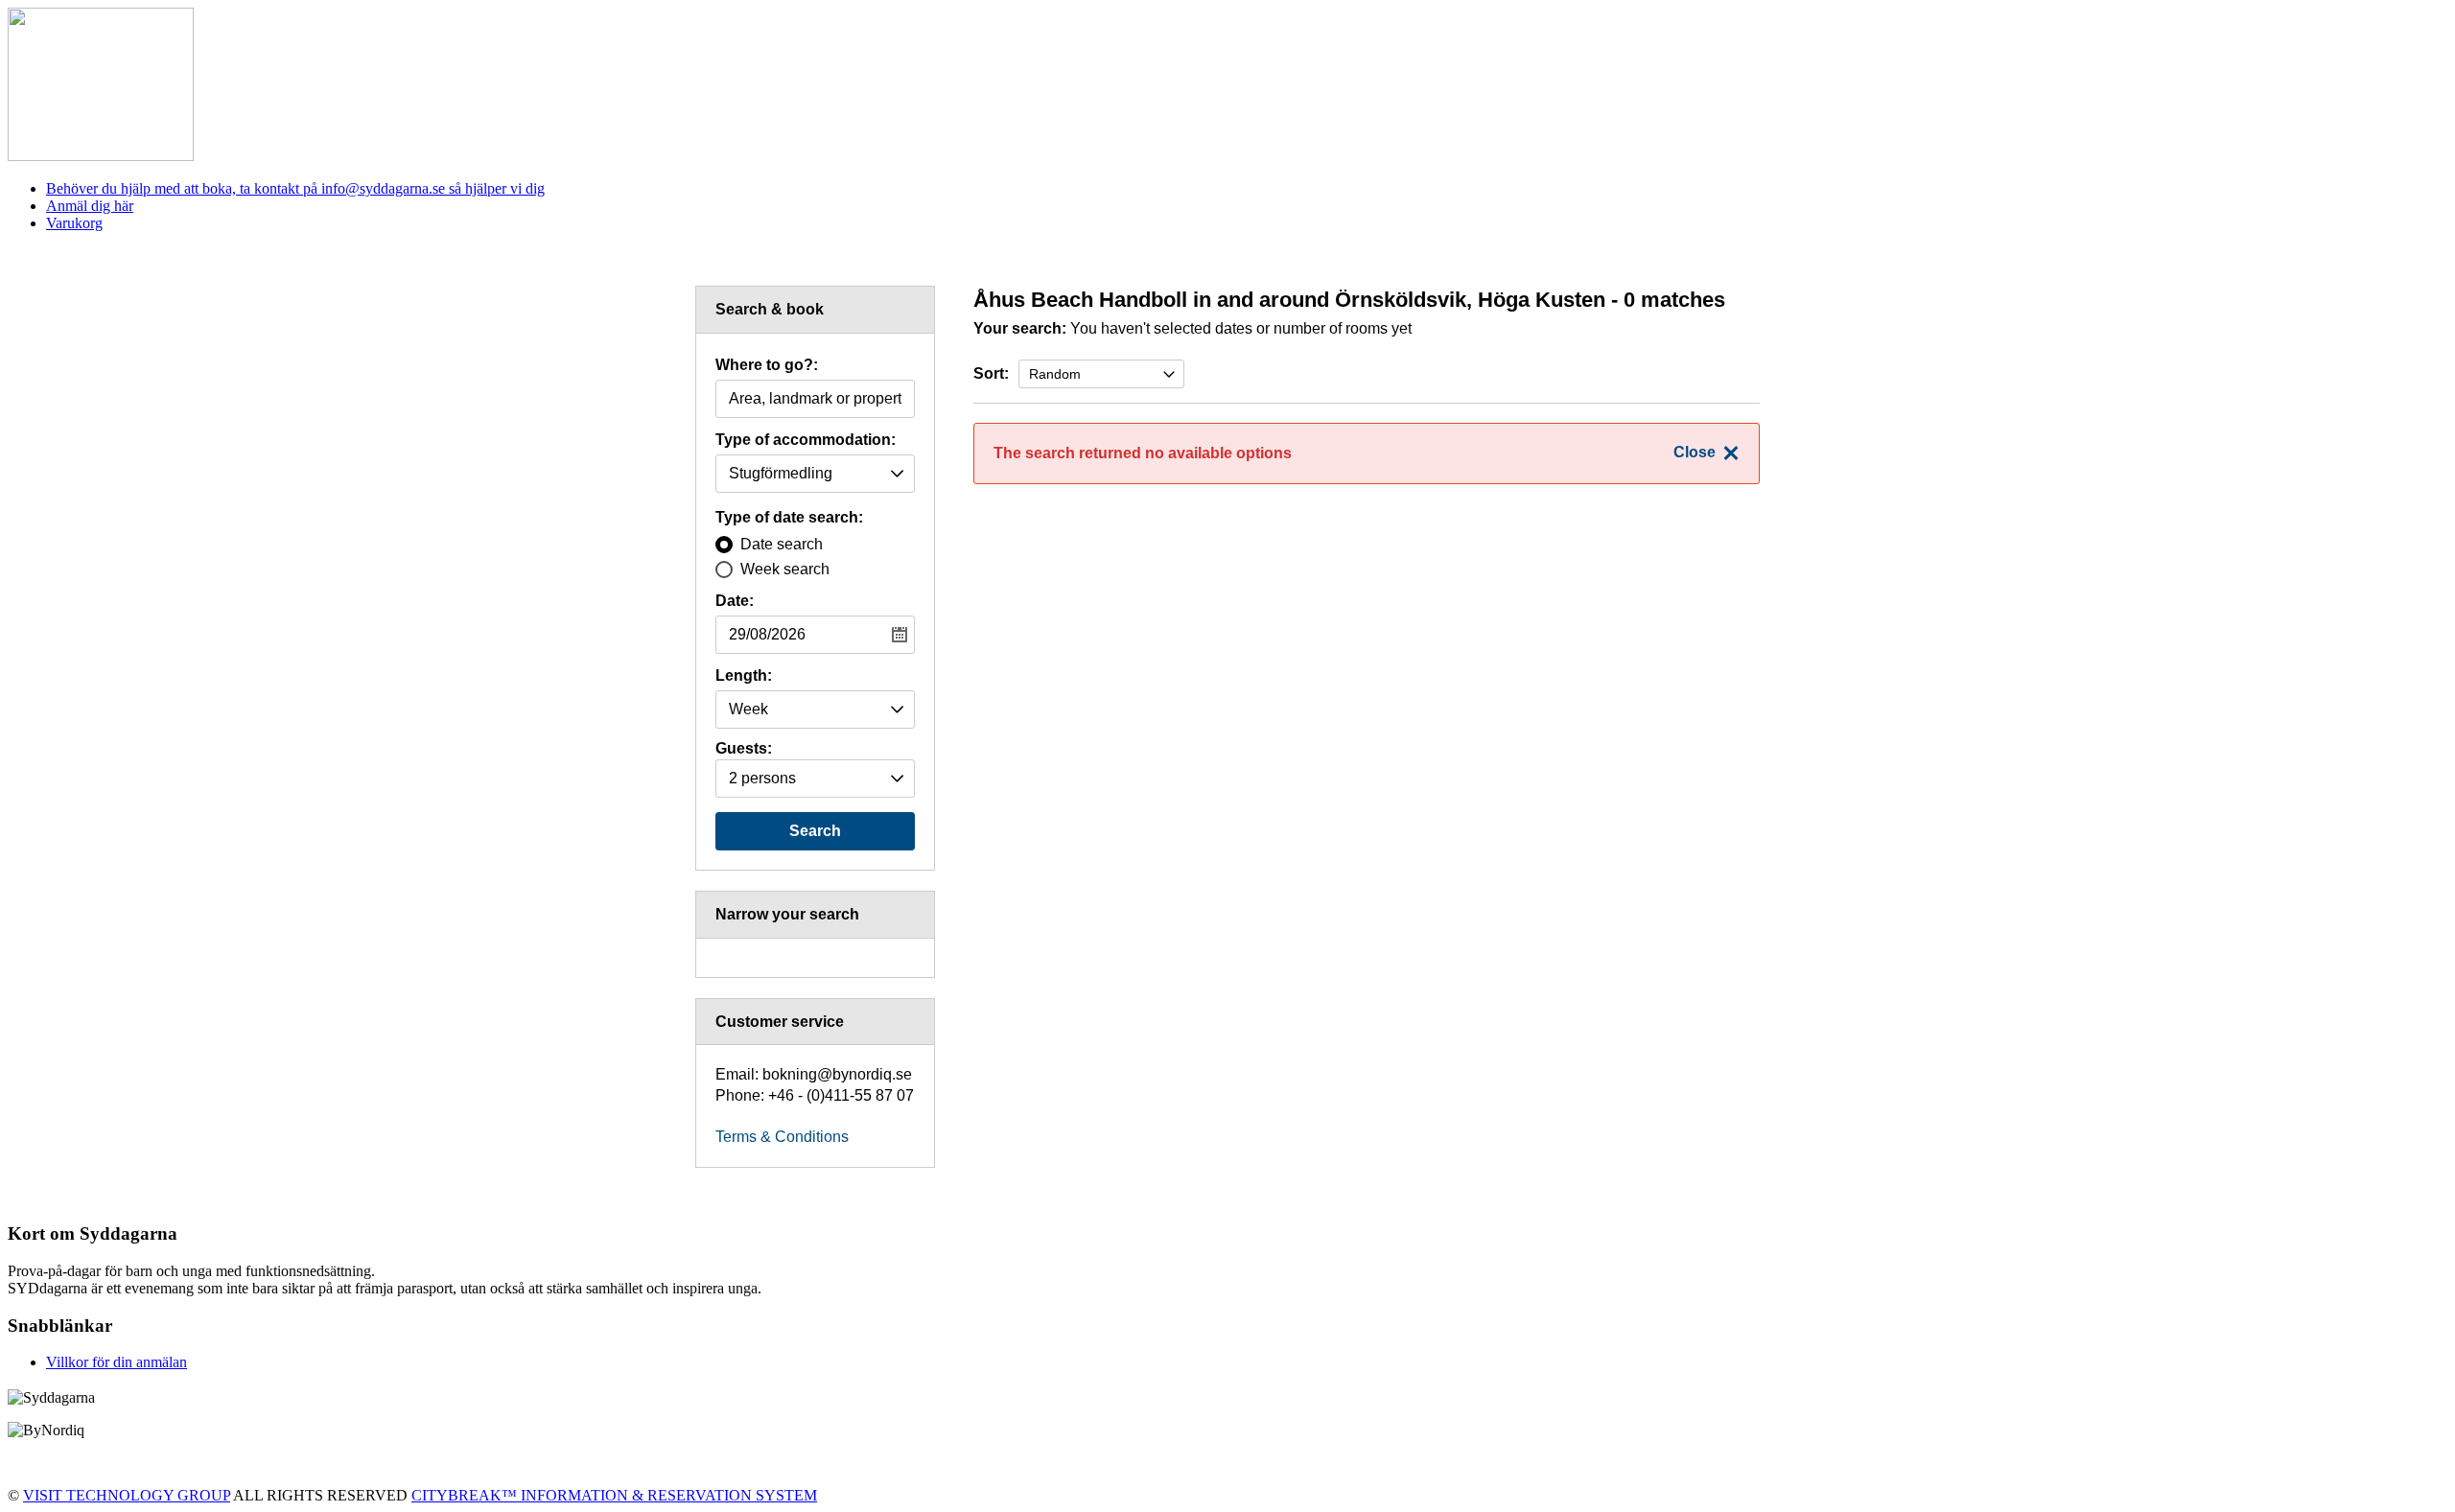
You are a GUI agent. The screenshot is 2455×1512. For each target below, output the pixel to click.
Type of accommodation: (806, 440)
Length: (744, 676)
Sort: (991, 373)
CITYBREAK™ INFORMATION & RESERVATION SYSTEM (614, 1495)
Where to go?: (767, 365)
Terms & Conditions (782, 1137)
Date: (735, 601)
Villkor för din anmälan (117, 1362)
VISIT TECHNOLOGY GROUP (127, 1495)
